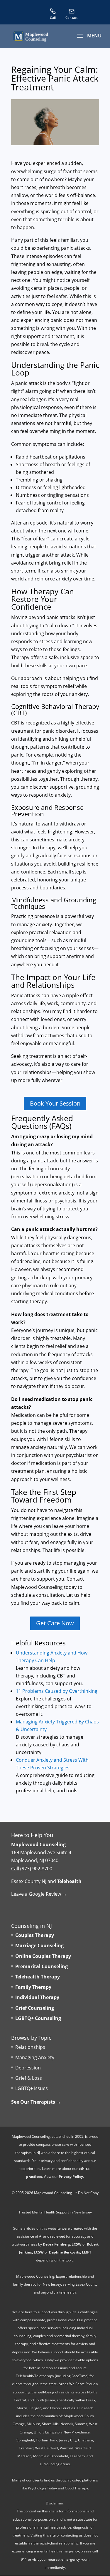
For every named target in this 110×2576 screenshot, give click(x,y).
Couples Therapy (35, 1935)
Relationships (30, 2047)
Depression (28, 2068)
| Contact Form (72, 14)
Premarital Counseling (42, 1966)
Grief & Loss (29, 2078)
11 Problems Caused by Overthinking (57, 1691)
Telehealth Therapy (38, 1977)
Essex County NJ (29, 1881)
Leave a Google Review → (39, 1894)
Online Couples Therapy (43, 1956)
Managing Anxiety (35, 2057)
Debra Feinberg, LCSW (62, 2244)
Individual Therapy (37, 1998)
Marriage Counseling (39, 1946)
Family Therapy (33, 1987)
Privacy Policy (71, 2177)
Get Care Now (55, 1623)
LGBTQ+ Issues (32, 2089)
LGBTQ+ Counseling (38, 2018)
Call (53, 14)
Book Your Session (55, 1103)
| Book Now (90, 14)
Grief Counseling (35, 2008)
